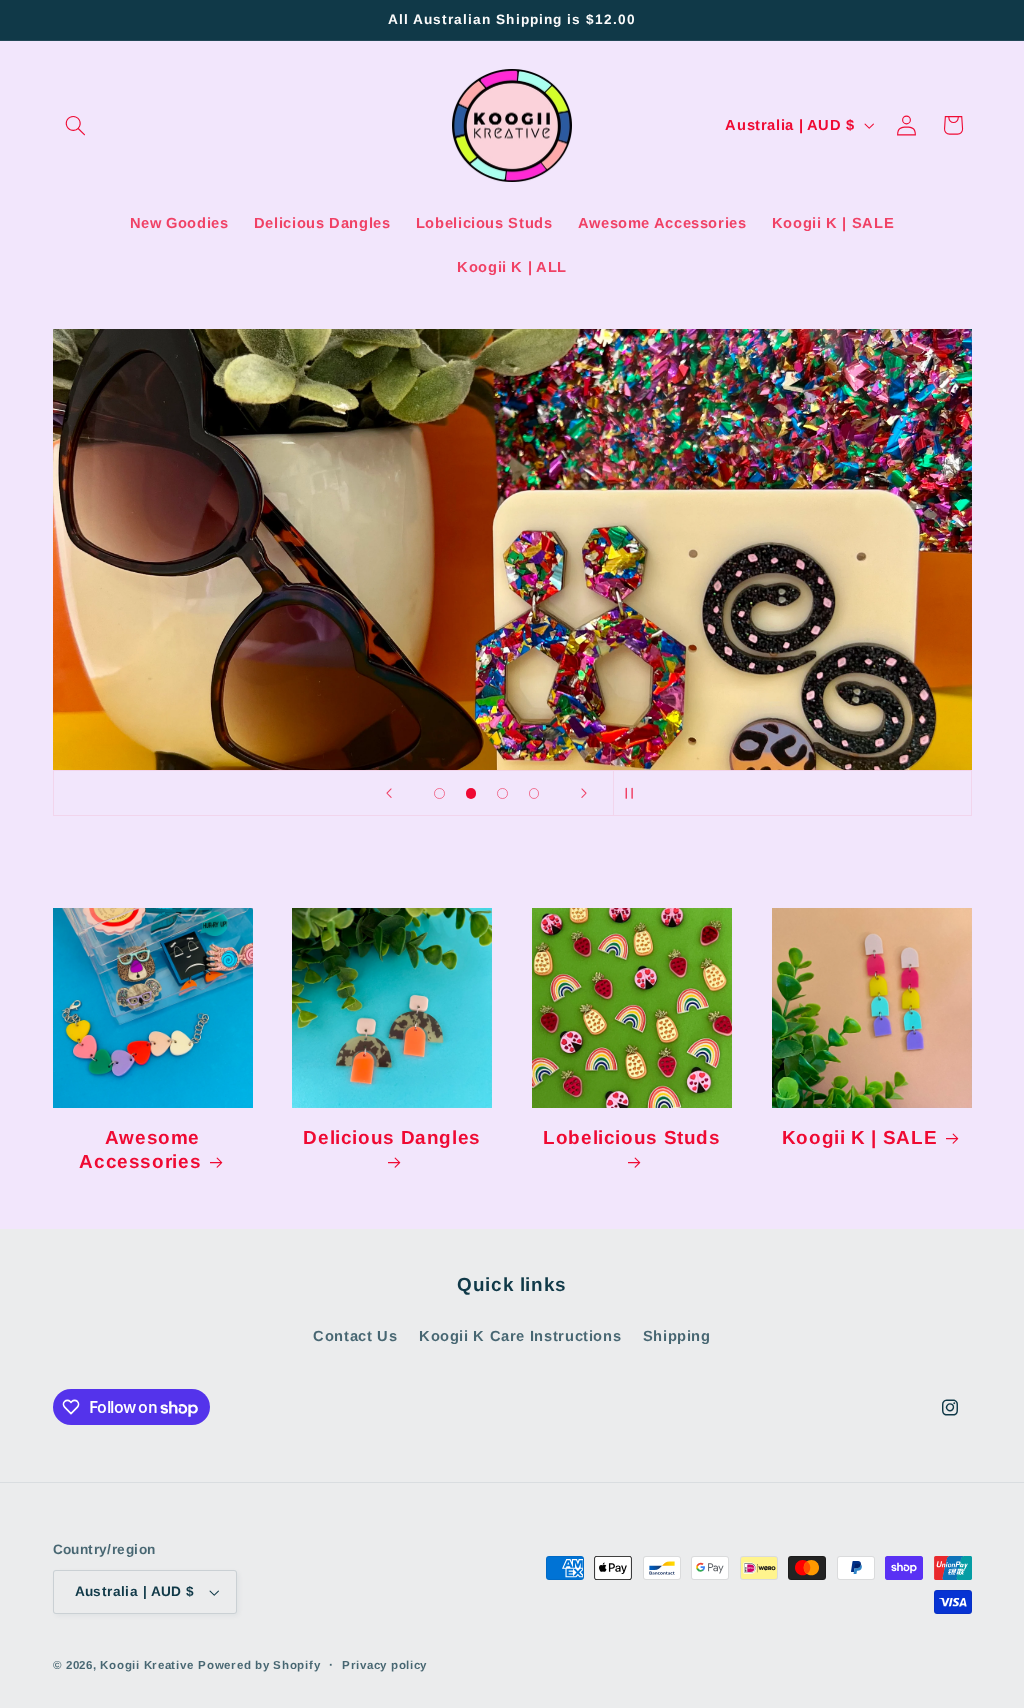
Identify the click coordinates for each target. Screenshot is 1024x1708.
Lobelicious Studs (632, 1137)
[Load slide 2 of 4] (471, 794)
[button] (76, 125)
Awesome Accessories (140, 1150)
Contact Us (355, 1336)
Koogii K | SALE (859, 1137)
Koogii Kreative (146, 1665)
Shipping (677, 1336)
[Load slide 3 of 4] (503, 794)
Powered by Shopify (259, 1665)
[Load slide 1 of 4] (440, 794)
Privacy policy (384, 1665)
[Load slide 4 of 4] (534, 794)
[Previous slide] (389, 793)
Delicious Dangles (392, 1137)
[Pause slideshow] (635, 793)
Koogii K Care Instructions (520, 1336)
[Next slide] (584, 793)
